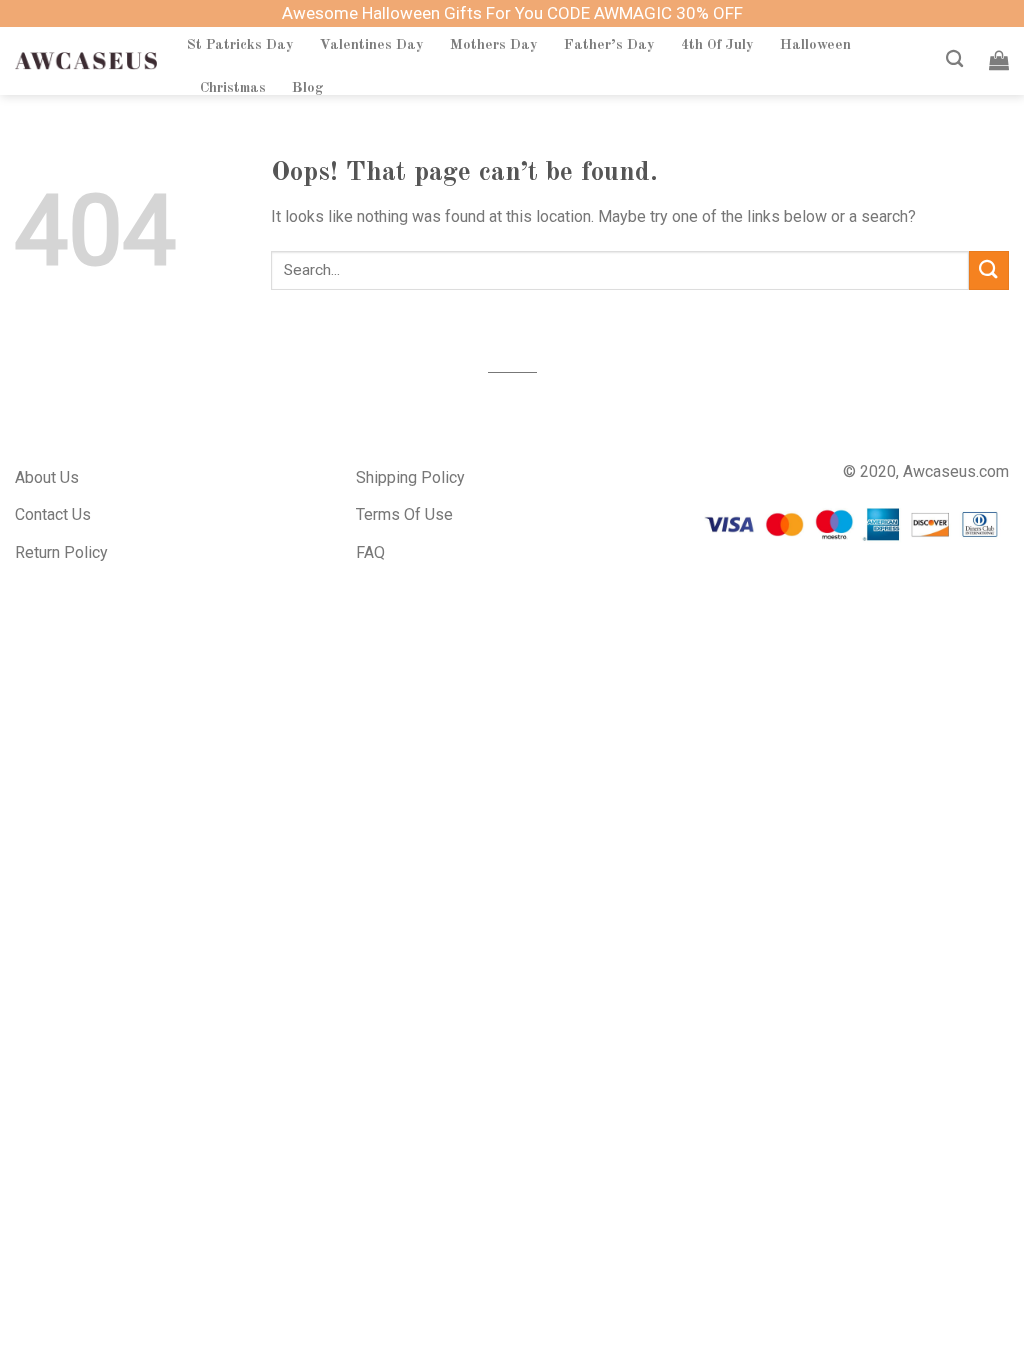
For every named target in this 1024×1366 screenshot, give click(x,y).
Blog (308, 88)
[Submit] (989, 270)
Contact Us (53, 514)
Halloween (815, 45)
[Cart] (999, 60)
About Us (47, 477)
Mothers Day (494, 45)
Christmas (233, 88)
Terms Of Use (404, 514)
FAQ (370, 552)
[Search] (954, 59)
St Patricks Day (240, 45)
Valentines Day (372, 45)
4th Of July (717, 45)
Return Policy (61, 552)
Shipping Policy (410, 477)
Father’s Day (609, 45)
